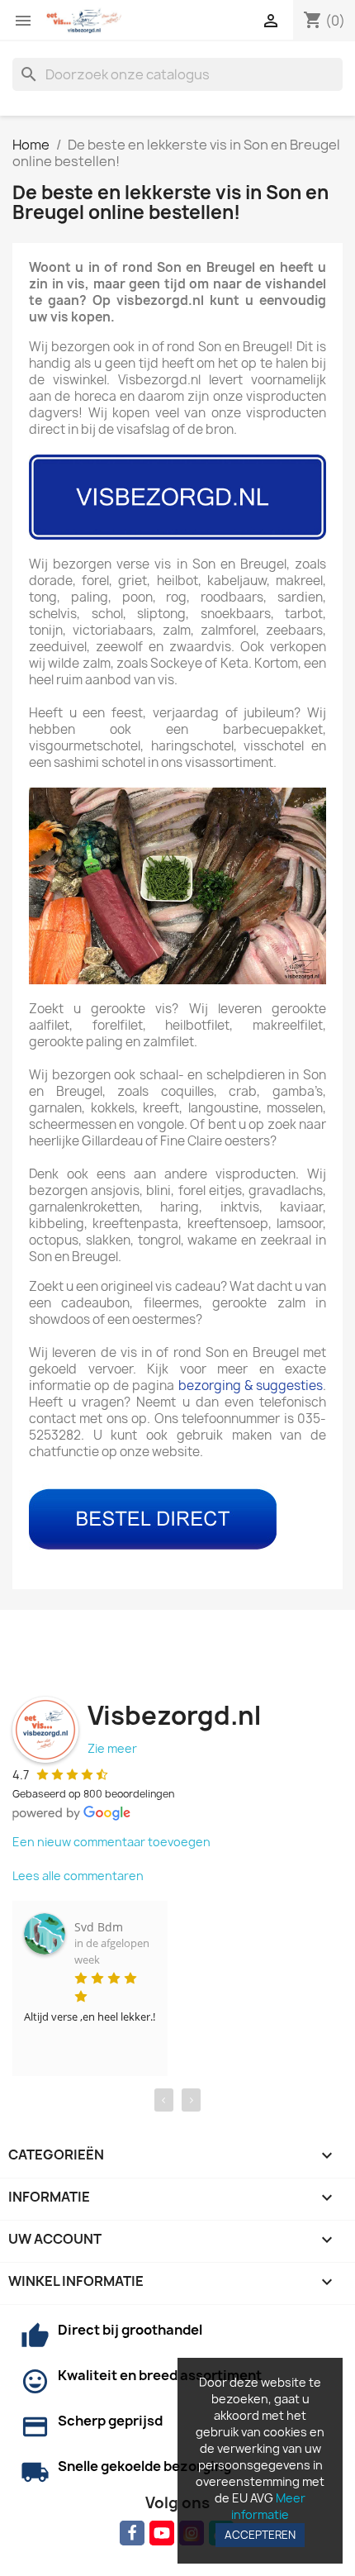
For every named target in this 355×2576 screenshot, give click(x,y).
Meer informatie (268, 2506)
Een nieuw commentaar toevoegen (111, 1842)
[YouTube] (162, 2533)
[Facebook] (132, 2533)
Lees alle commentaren (78, 1876)
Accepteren (260, 2535)
